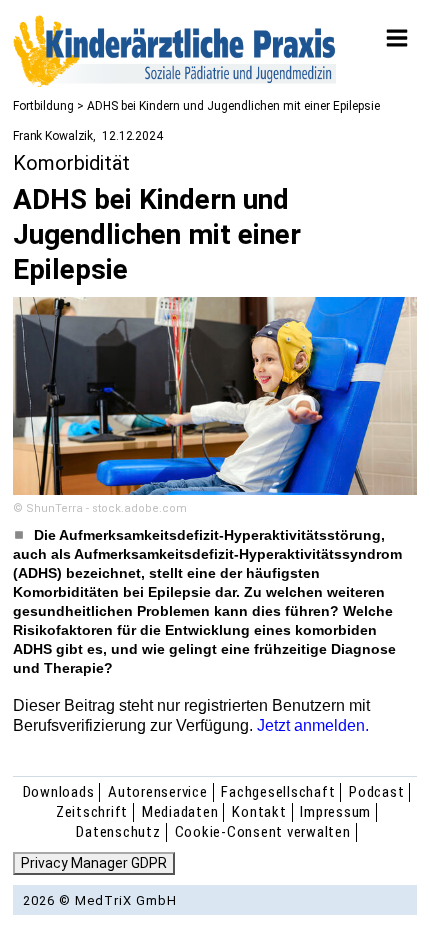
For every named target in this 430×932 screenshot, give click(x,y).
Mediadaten (180, 812)
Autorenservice (158, 792)
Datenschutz (118, 832)
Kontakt (259, 812)
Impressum (335, 812)
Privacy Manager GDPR (94, 863)
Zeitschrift (92, 812)
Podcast (376, 792)
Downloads (59, 792)
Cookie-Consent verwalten (263, 832)
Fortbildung (43, 106)
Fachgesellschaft (278, 792)
